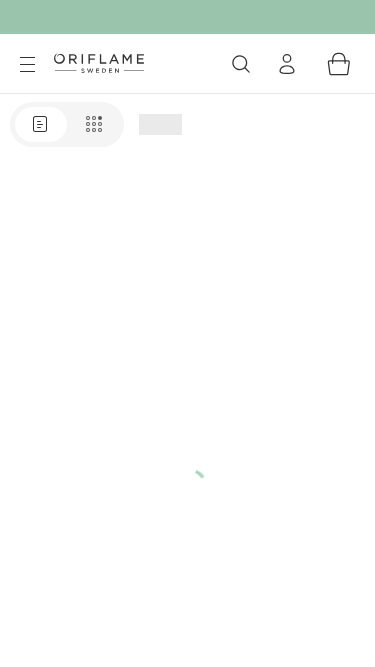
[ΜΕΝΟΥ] (27, 65)
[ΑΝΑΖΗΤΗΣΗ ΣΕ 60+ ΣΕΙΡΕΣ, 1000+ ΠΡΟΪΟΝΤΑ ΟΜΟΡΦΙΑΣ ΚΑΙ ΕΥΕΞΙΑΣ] (241, 64)
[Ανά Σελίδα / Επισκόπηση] (67, 124)
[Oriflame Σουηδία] (99, 63)
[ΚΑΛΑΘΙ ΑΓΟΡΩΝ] (339, 64)
